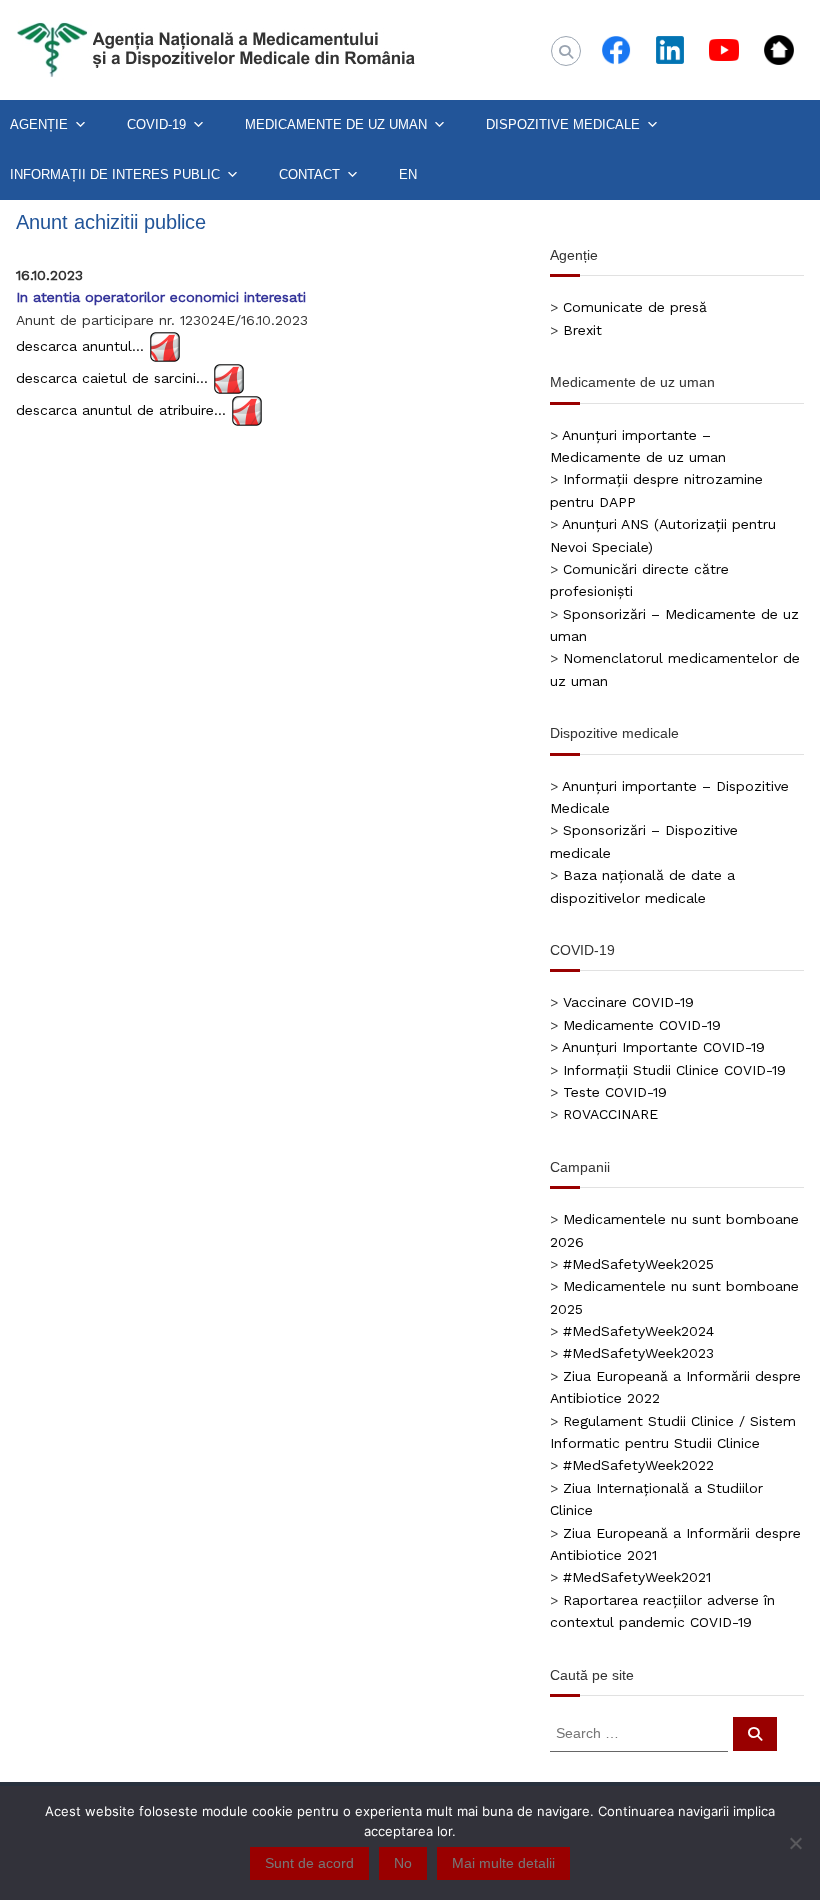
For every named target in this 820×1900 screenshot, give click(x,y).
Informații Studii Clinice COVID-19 (674, 1070)
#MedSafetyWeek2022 (638, 1465)
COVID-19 (156, 124)
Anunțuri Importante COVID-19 (663, 1047)
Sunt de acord (309, 1863)
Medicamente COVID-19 (642, 1025)
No (403, 1863)
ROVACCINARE (610, 1114)
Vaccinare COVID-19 (628, 1002)
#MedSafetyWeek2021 (637, 1577)
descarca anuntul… (80, 346)
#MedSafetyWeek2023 (638, 1353)
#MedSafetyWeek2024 (638, 1331)
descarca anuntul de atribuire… (121, 410)
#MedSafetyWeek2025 (638, 1264)
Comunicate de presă (635, 307)
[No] (795, 1843)
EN (408, 174)
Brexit (582, 330)
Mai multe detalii (503, 1863)
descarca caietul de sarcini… (112, 378)
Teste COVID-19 (615, 1092)
